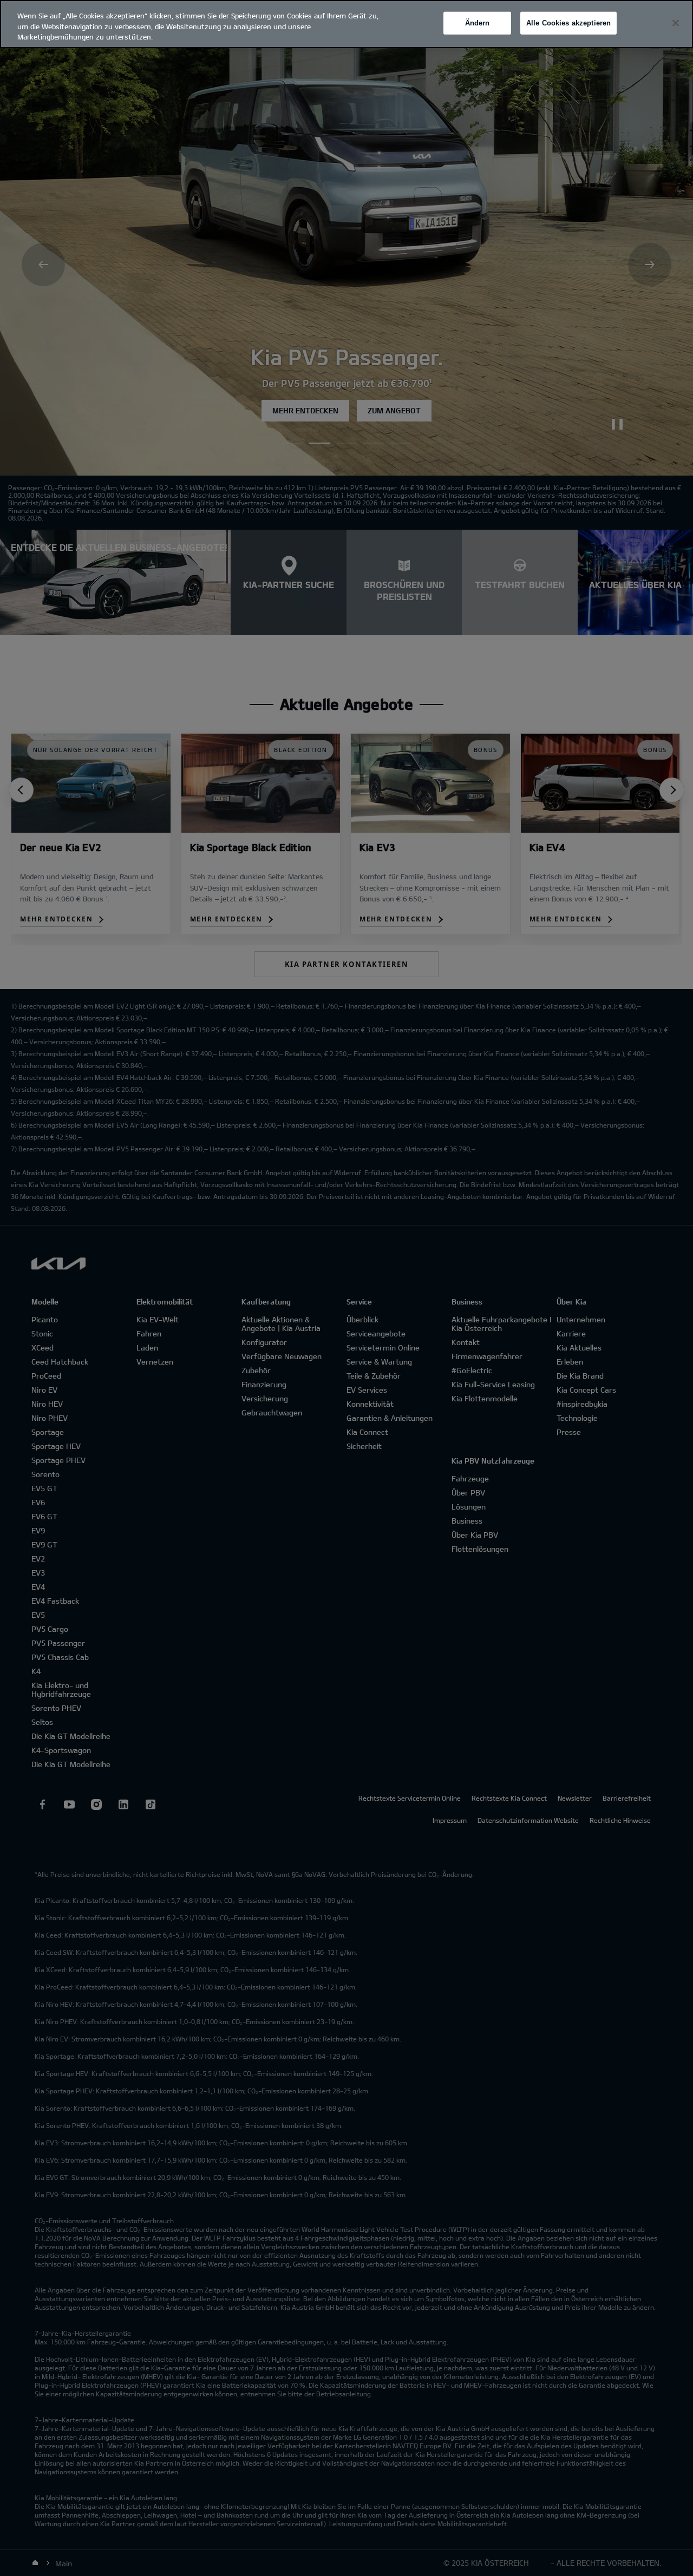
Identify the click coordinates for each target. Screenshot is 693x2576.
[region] (346, 24)
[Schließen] (676, 23)
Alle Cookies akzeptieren (568, 23)
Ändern (478, 23)
